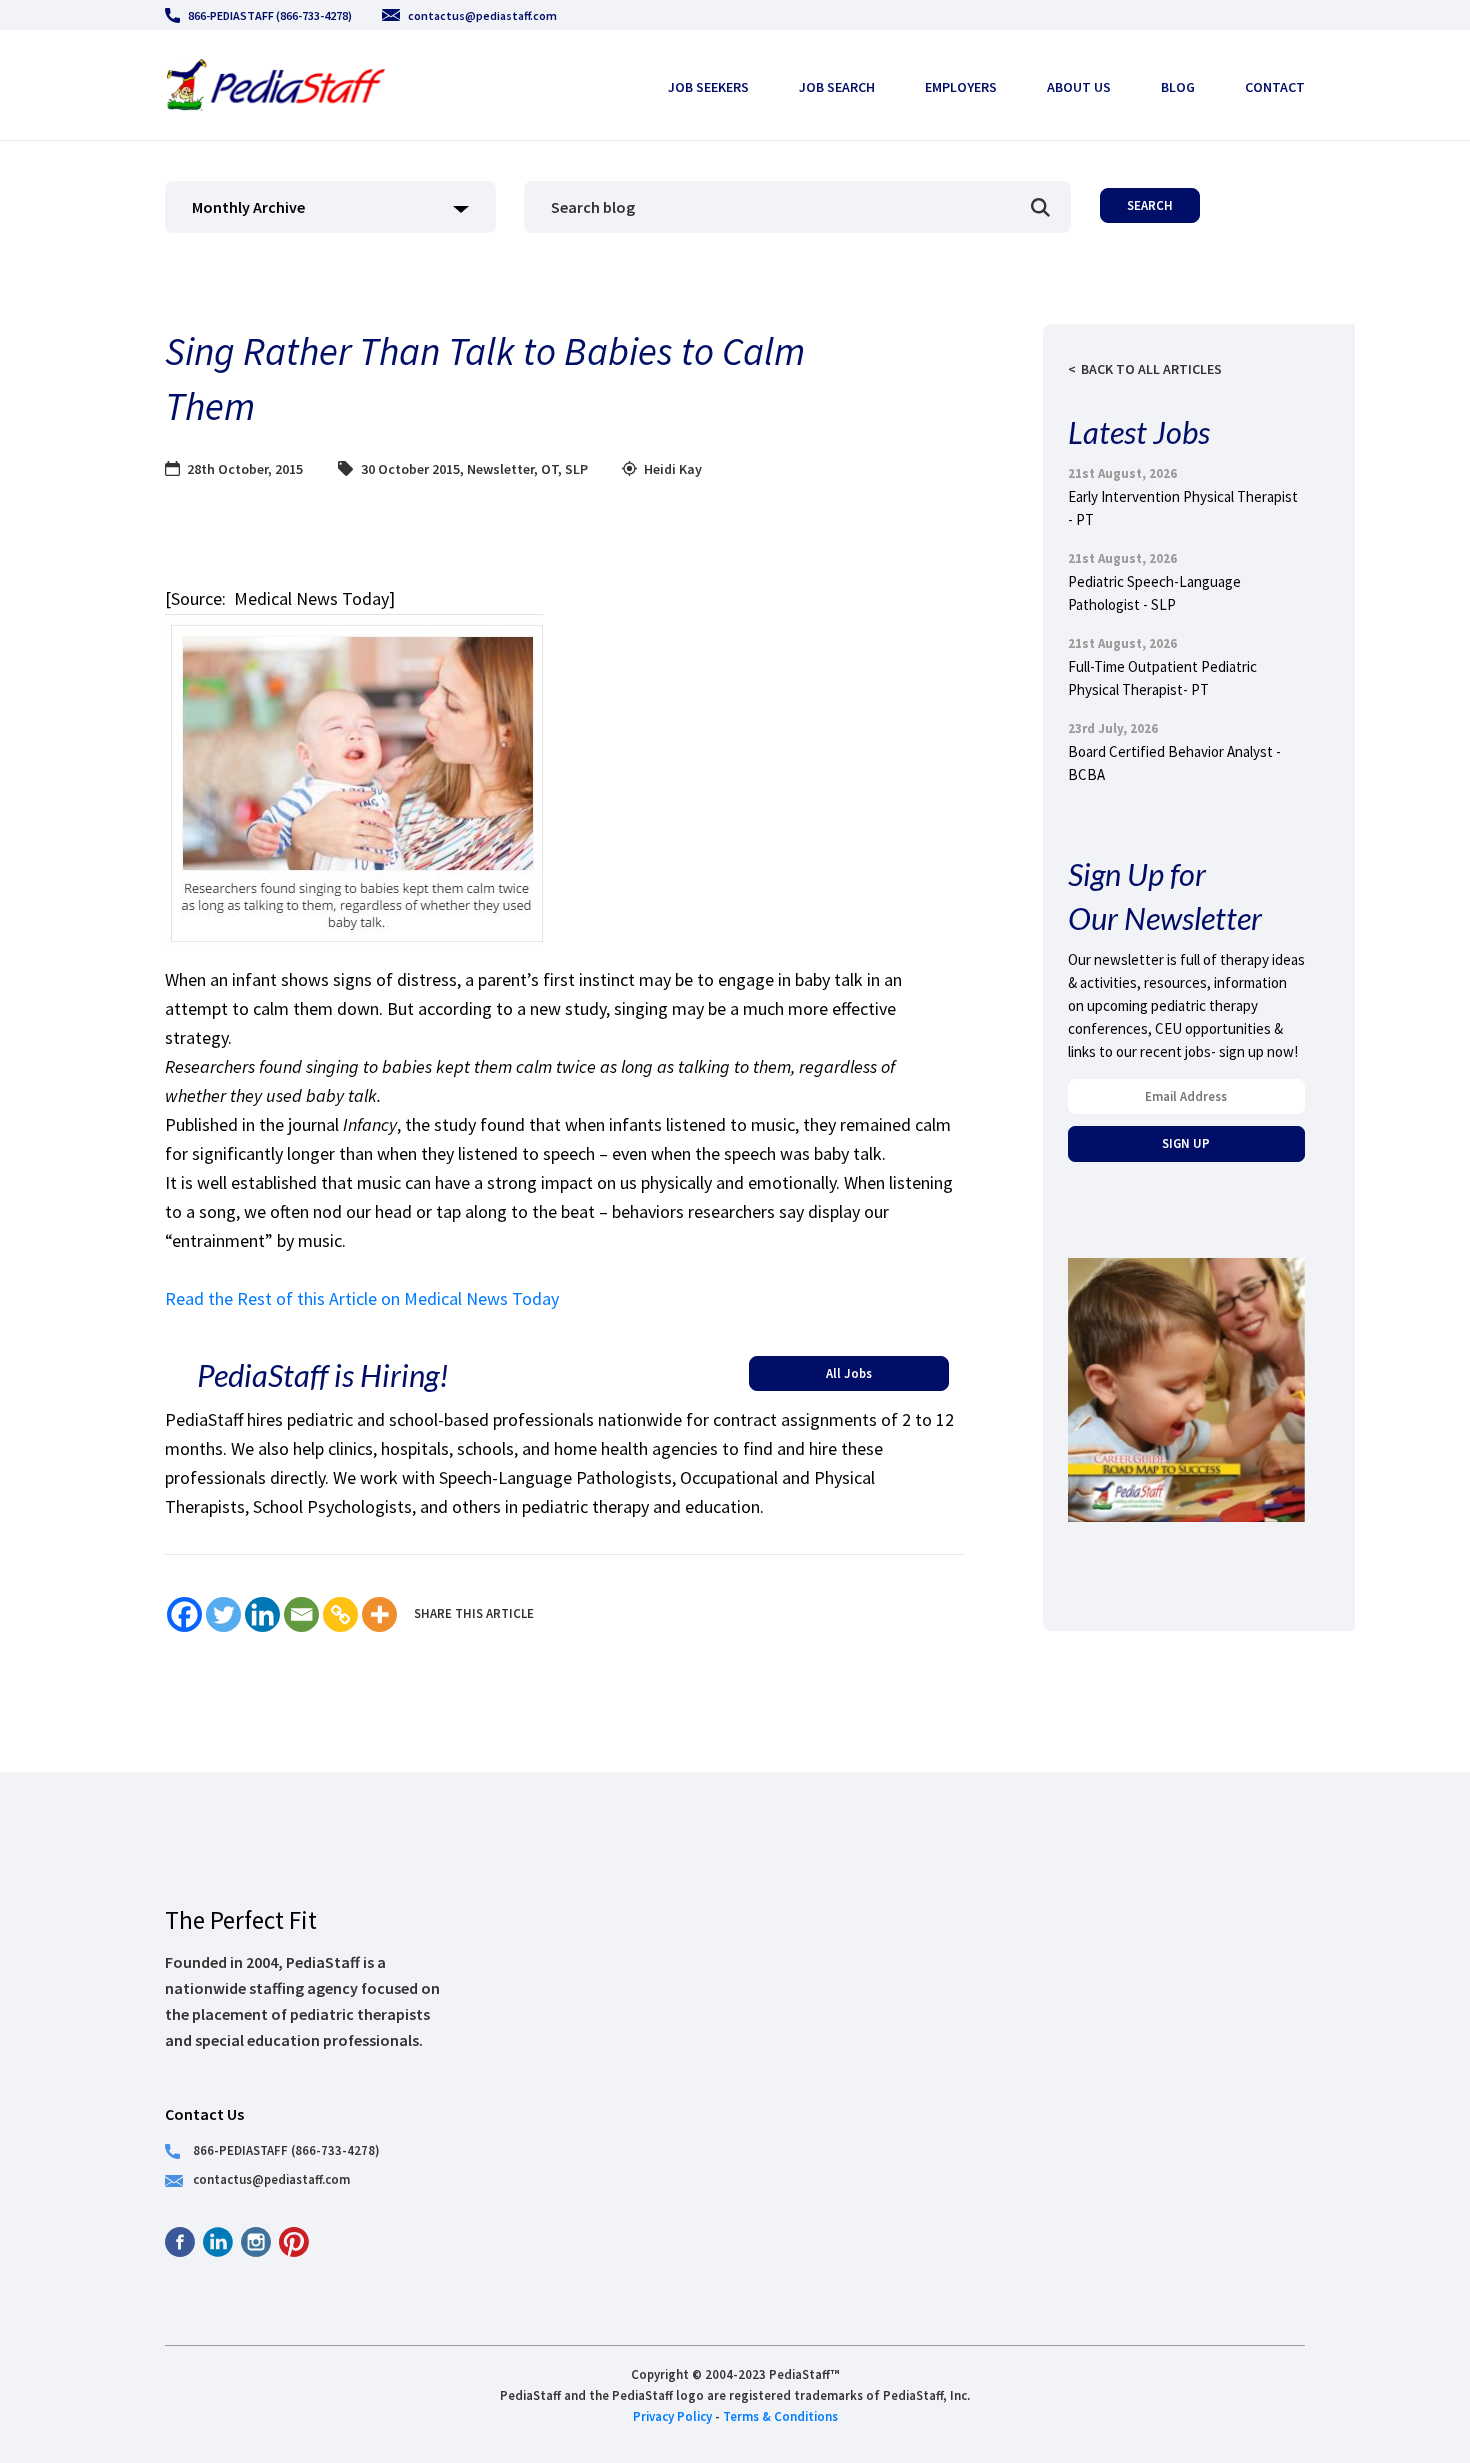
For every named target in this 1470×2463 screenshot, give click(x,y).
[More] (379, 1614)
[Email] (301, 1614)
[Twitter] (223, 1614)
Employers (961, 87)
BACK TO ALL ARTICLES (1151, 369)
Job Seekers (708, 87)
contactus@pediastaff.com (482, 15)
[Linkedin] (262, 1614)
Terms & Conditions (780, 2416)
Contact (1275, 87)
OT (549, 469)
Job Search (837, 87)
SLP (576, 469)
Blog (1178, 87)
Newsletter (500, 469)
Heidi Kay (673, 469)
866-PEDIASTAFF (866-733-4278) (270, 15)
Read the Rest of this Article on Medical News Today (362, 1298)
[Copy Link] (340, 1614)
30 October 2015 (410, 469)
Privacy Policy (672, 2416)
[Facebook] (184, 1614)
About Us (1079, 87)
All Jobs (849, 1373)
